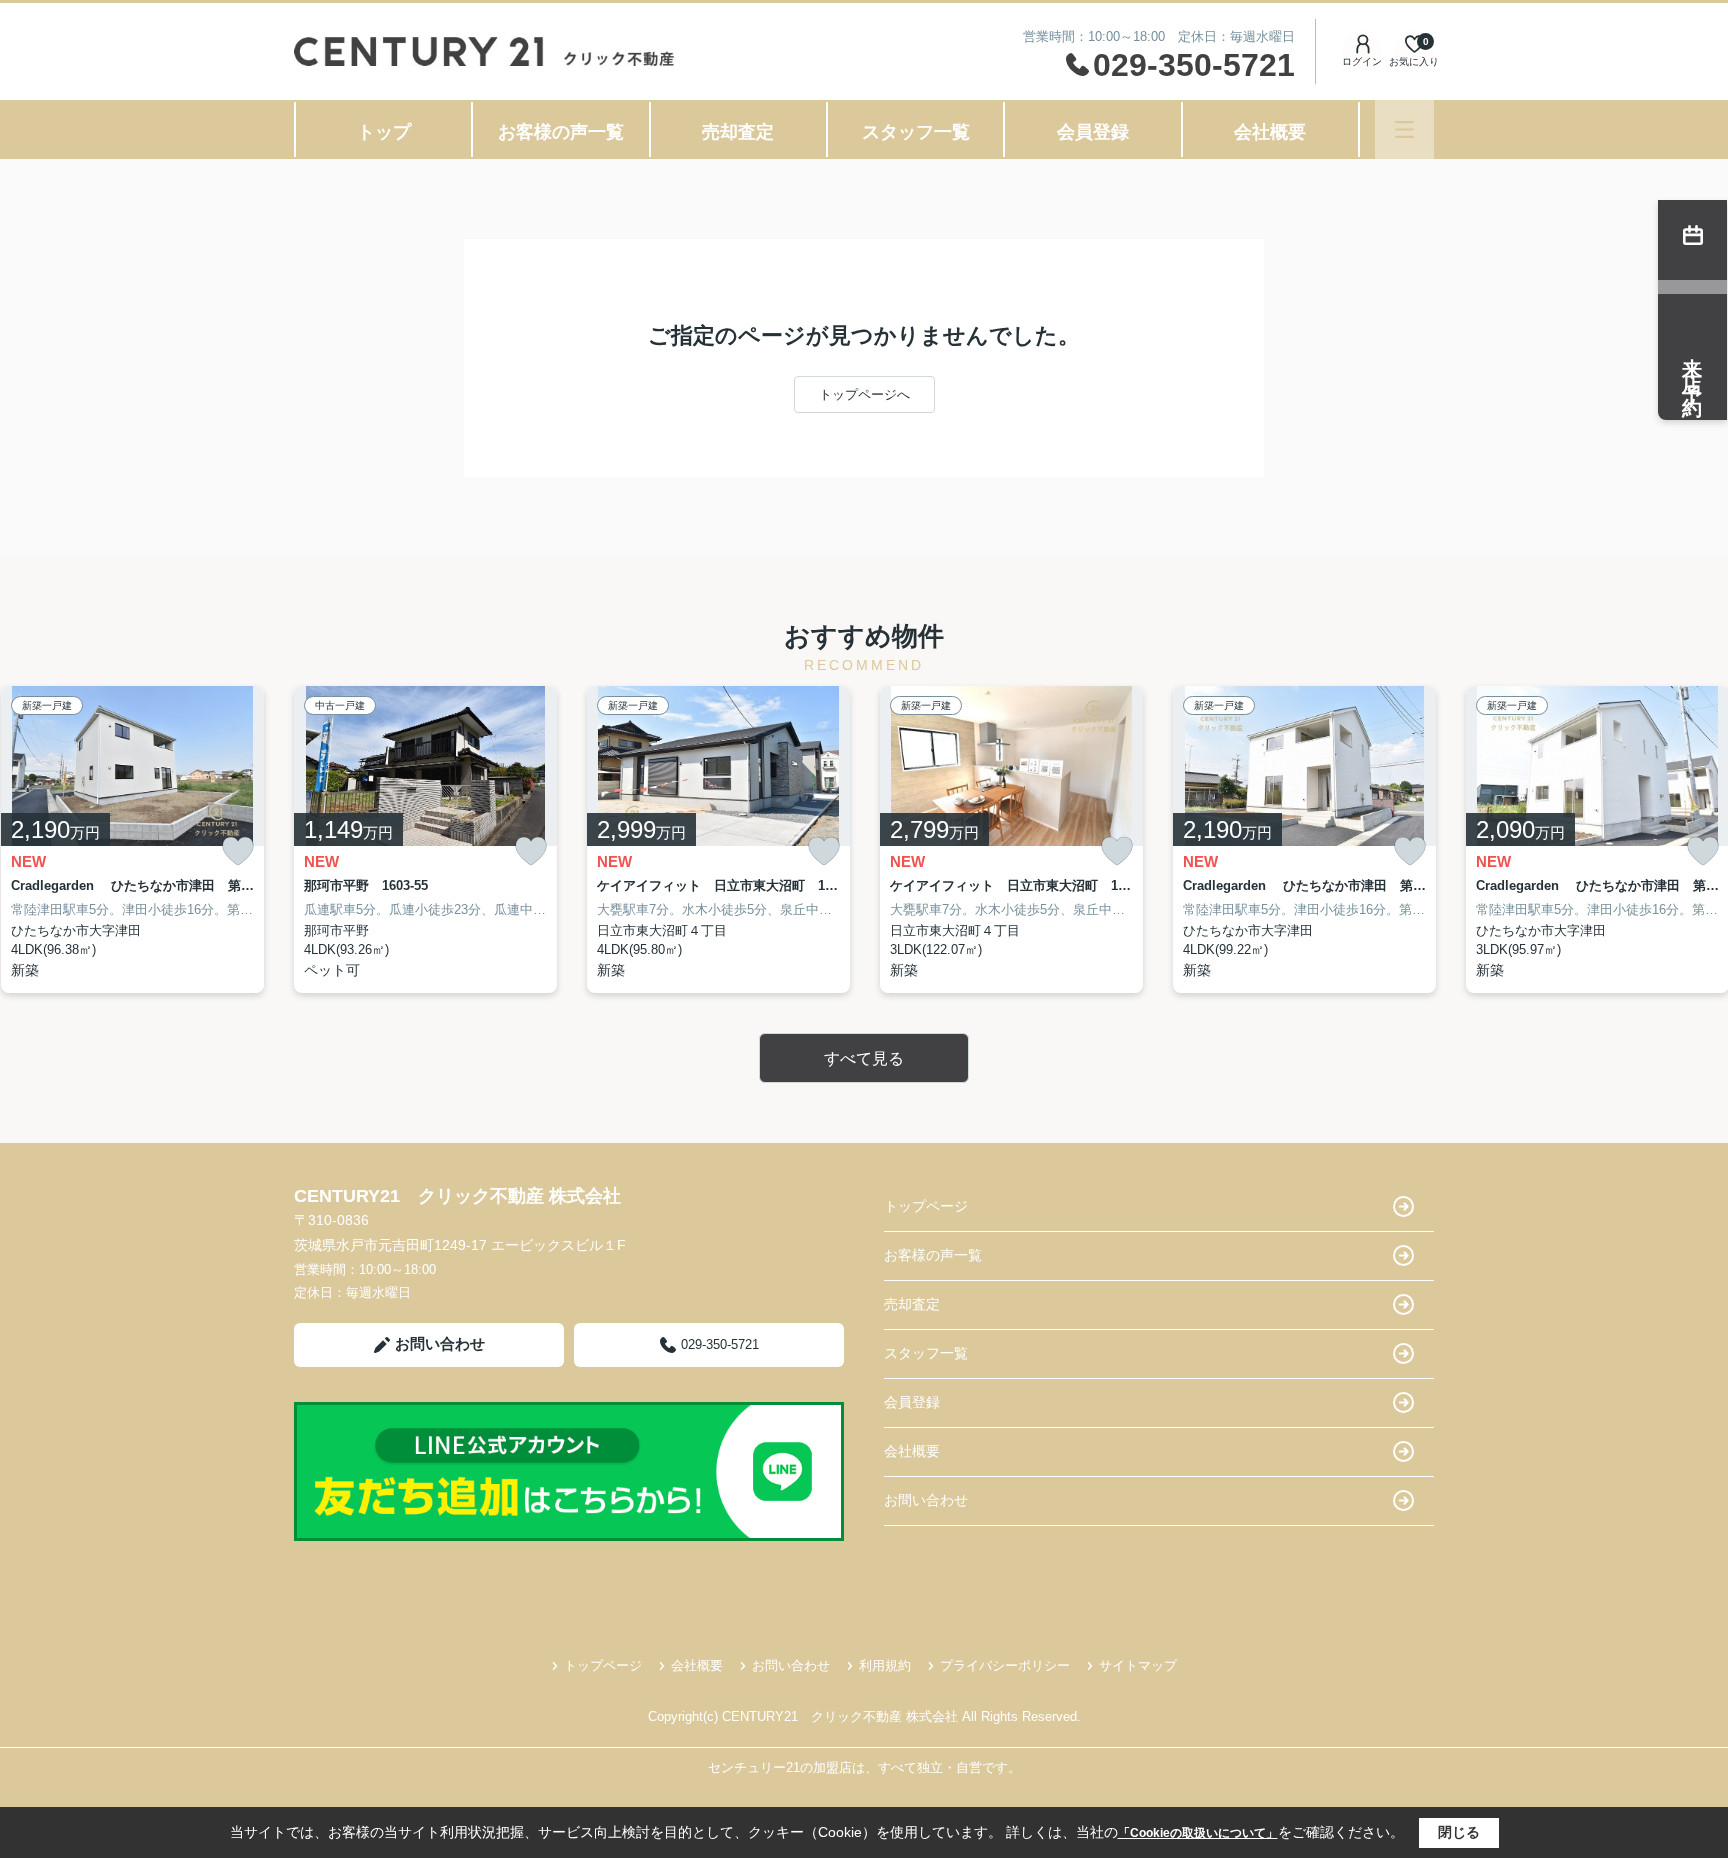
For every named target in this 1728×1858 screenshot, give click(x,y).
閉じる (1459, 1832)
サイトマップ (1138, 1665)
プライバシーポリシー (1005, 1665)
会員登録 (1093, 132)
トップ (384, 132)
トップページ (926, 1206)
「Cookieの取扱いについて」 (1198, 1833)
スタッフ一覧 (916, 132)
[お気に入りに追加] (238, 851)
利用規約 (885, 1665)
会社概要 (1270, 132)
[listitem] (425, 839)
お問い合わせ (440, 1343)
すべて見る (864, 1058)
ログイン (1362, 61)
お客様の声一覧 (561, 132)
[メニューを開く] (1404, 129)
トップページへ (864, 394)
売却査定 (738, 132)
